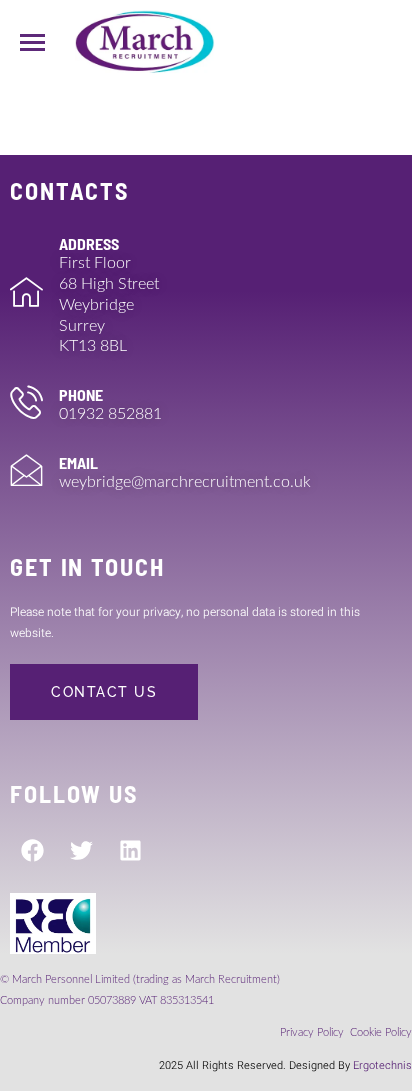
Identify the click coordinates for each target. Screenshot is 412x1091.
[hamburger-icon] (32, 42)
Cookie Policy (381, 1032)
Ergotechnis (382, 1065)
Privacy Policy (313, 1032)
